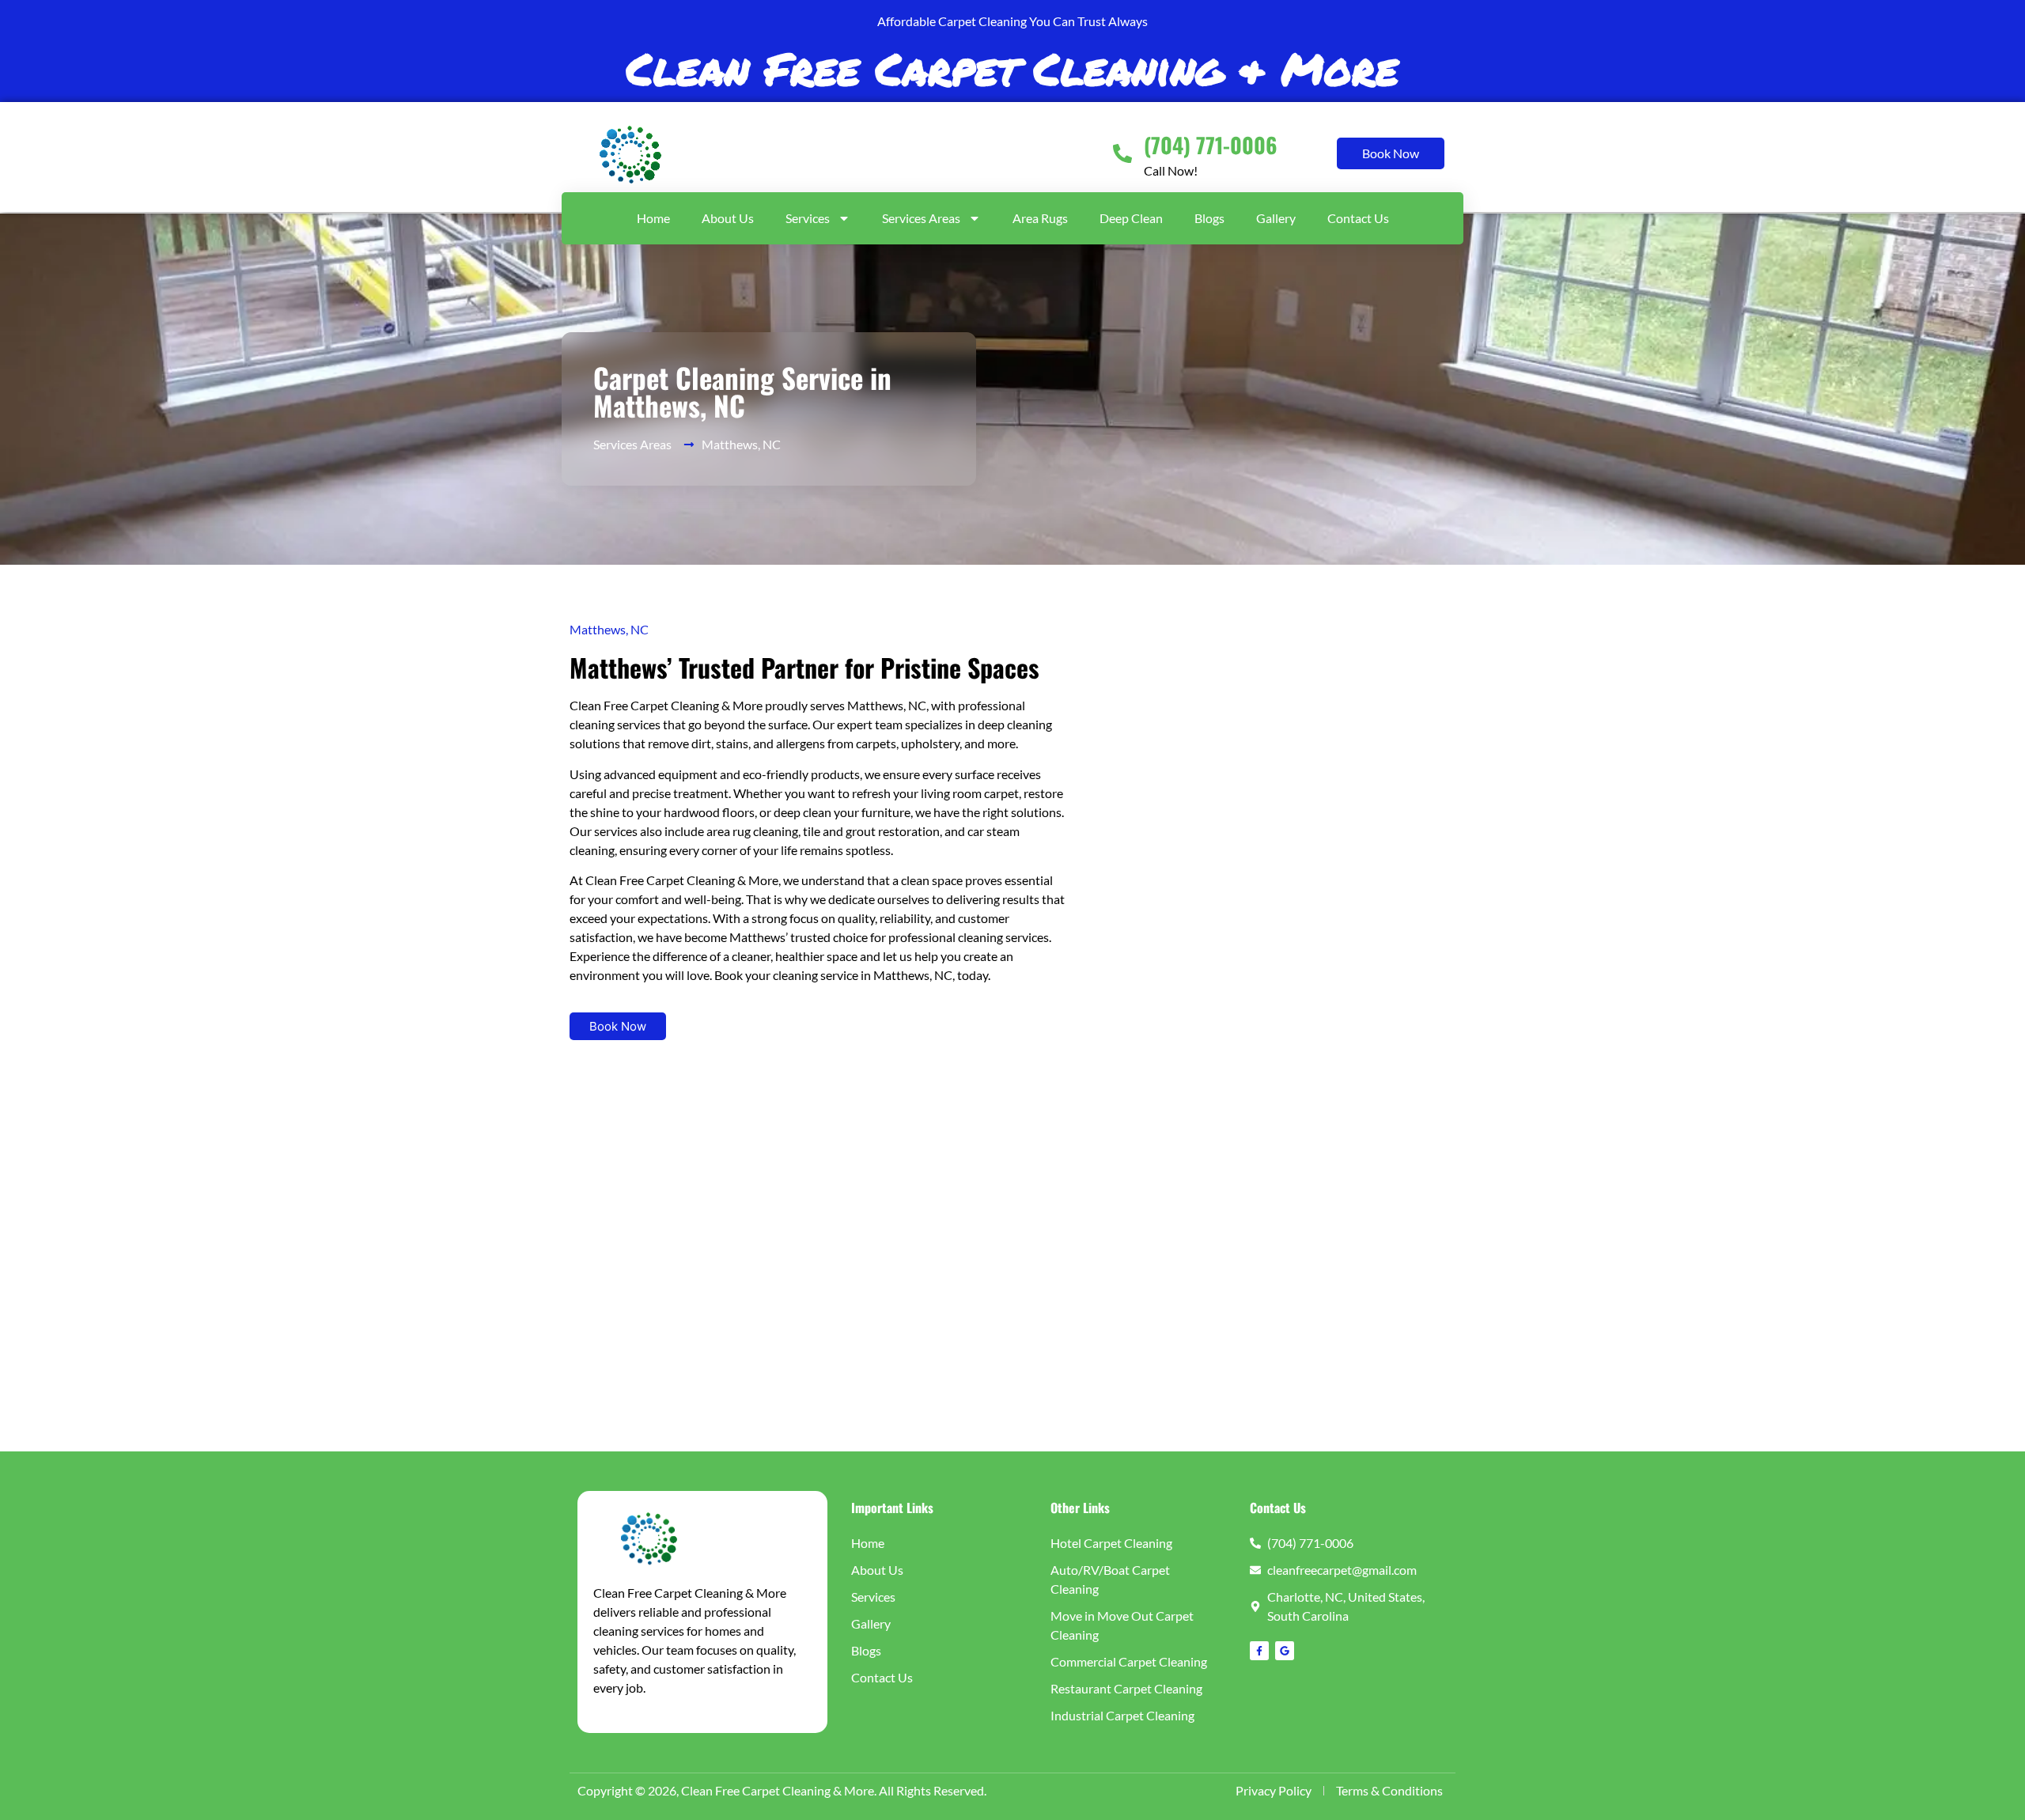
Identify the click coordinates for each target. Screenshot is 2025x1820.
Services (808, 218)
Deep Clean (1131, 218)
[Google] (1285, 1651)
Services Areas (921, 218)
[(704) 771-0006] (1122, 153)
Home (653, 218)
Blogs (1209, 218)
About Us (728, 218)
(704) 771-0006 (1211, 145)
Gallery (1276, 218)
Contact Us (1358, 218)
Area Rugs (1040, 218)
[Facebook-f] (1259, 1651)
